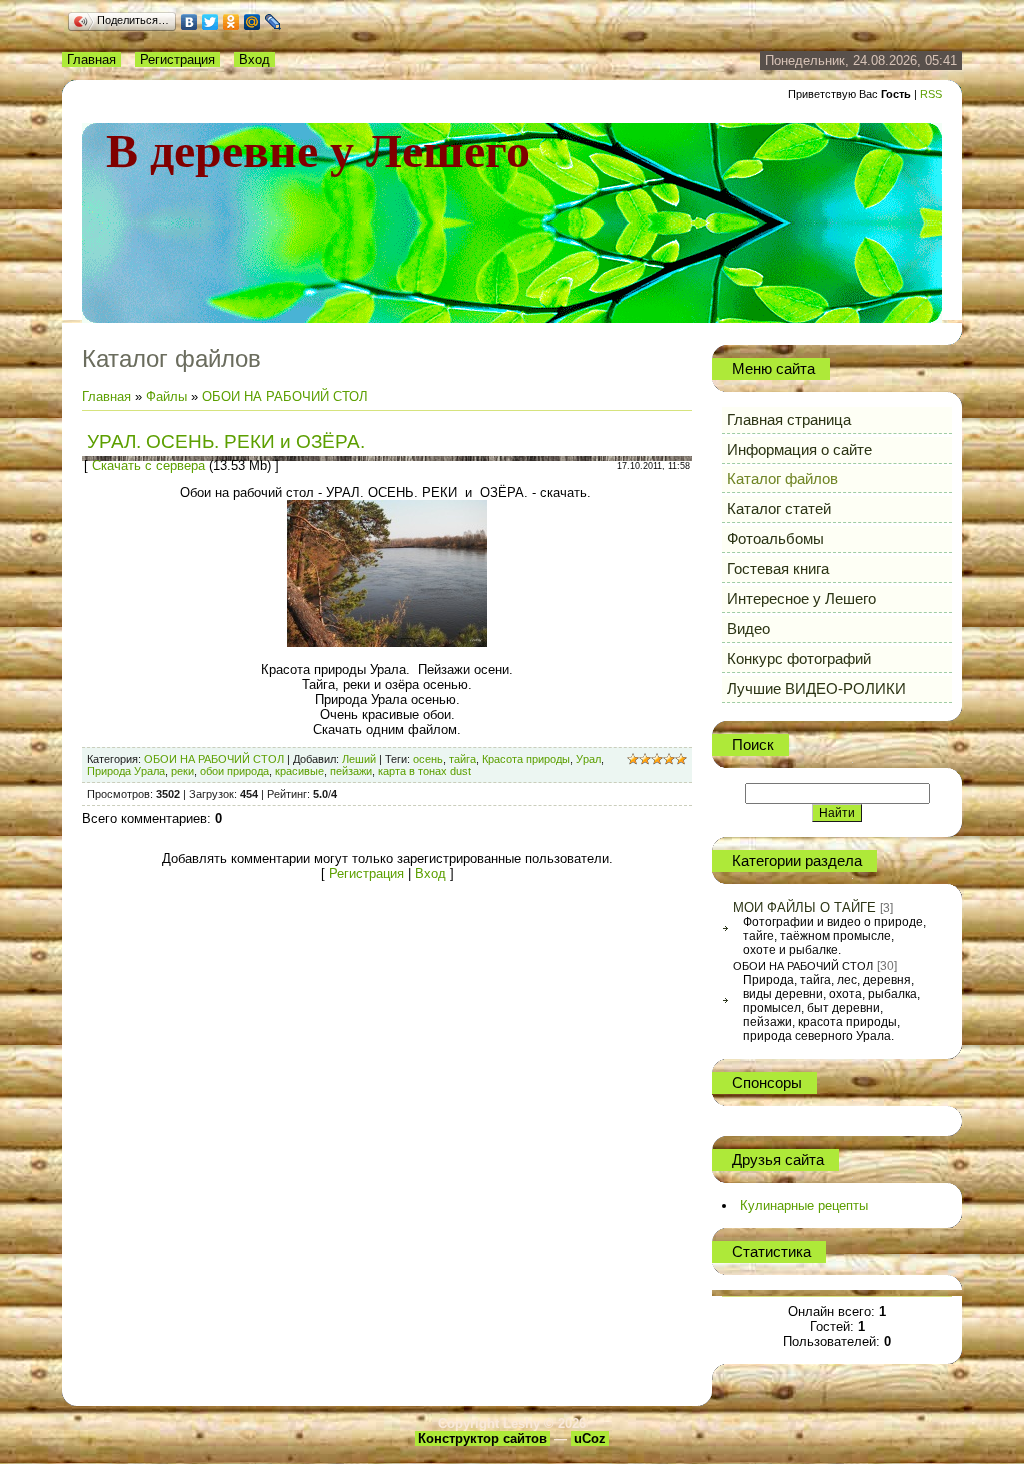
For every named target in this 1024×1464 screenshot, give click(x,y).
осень (428, 759)
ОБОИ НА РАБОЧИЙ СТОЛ (285, 396)
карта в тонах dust (424, 771)
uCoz (590, 1438)
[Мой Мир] (252, 22)
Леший (359, 759)
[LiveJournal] (273, 22)
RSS (931, 94)
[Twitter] (210, 22)
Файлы (166, 396)
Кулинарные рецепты (804, 1205)
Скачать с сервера (148, 465)
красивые (299, 771)
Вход (254, 59)
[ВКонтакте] (189, 22)
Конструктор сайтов (482, 1438)
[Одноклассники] (231, 22)
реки (182, 771)
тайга (462, 759)
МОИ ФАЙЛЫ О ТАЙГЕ (804, 907)
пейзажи (351, 771)
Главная (91, 59)
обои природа (234, 771)
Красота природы (526, 759)
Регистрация (177, 59)
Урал (588, 759)
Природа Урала (126, 771)
